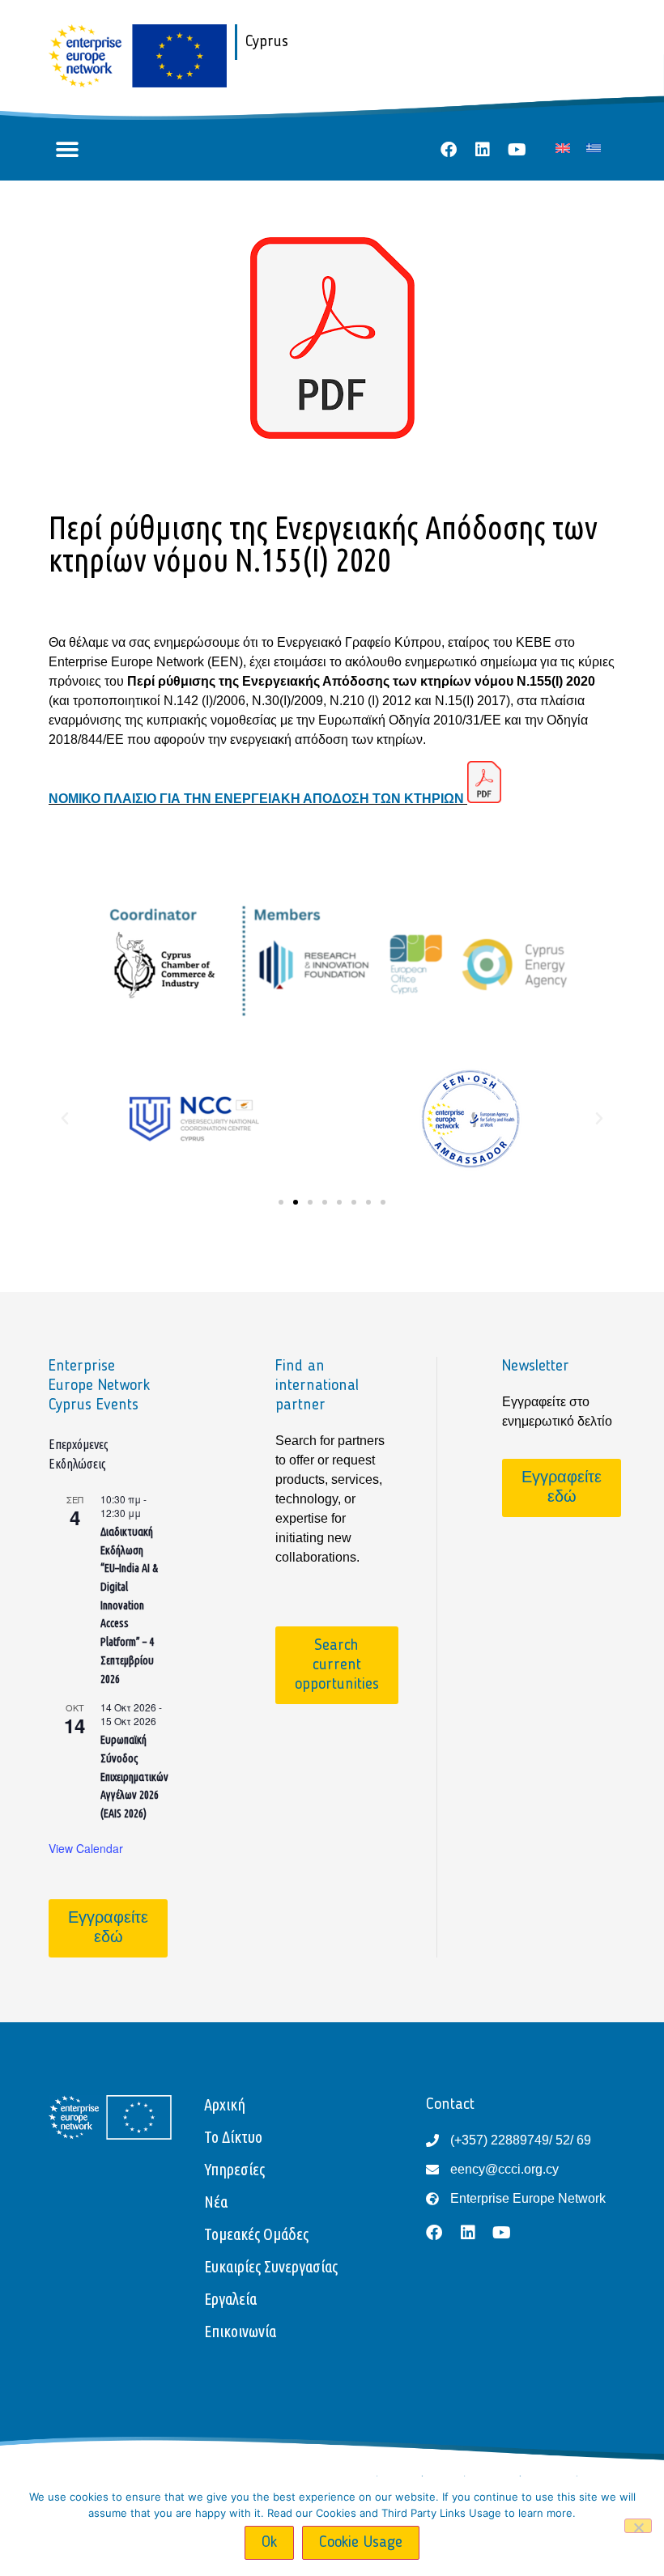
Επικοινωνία (240, 2331)
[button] (67, 150)
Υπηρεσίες (234, 2169)
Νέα (216, 2202)
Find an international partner (317, 1386)
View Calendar (86, 1848)
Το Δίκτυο (233, 2137)
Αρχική (225, 2104)
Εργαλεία (230, 2299)
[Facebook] (449, 150)
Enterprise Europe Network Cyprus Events (99, 1386)
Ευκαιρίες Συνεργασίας (271, 2266)
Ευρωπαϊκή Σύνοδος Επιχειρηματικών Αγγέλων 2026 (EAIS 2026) (134, 1777)
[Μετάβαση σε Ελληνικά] (594, 148)
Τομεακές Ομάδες (256, 2234)
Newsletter (536, 1367)
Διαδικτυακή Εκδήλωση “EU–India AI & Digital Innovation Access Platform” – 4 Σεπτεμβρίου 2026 (129, 1605)
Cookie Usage (361, 2543)
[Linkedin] (483, 150)
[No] (638, 2526)
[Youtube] (517, 150)
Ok (269, 2543)
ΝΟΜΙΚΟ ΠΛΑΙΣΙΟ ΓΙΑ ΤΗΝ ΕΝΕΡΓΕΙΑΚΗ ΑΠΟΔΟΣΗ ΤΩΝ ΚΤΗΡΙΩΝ (258, 799)
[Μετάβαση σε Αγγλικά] (563, 148)
